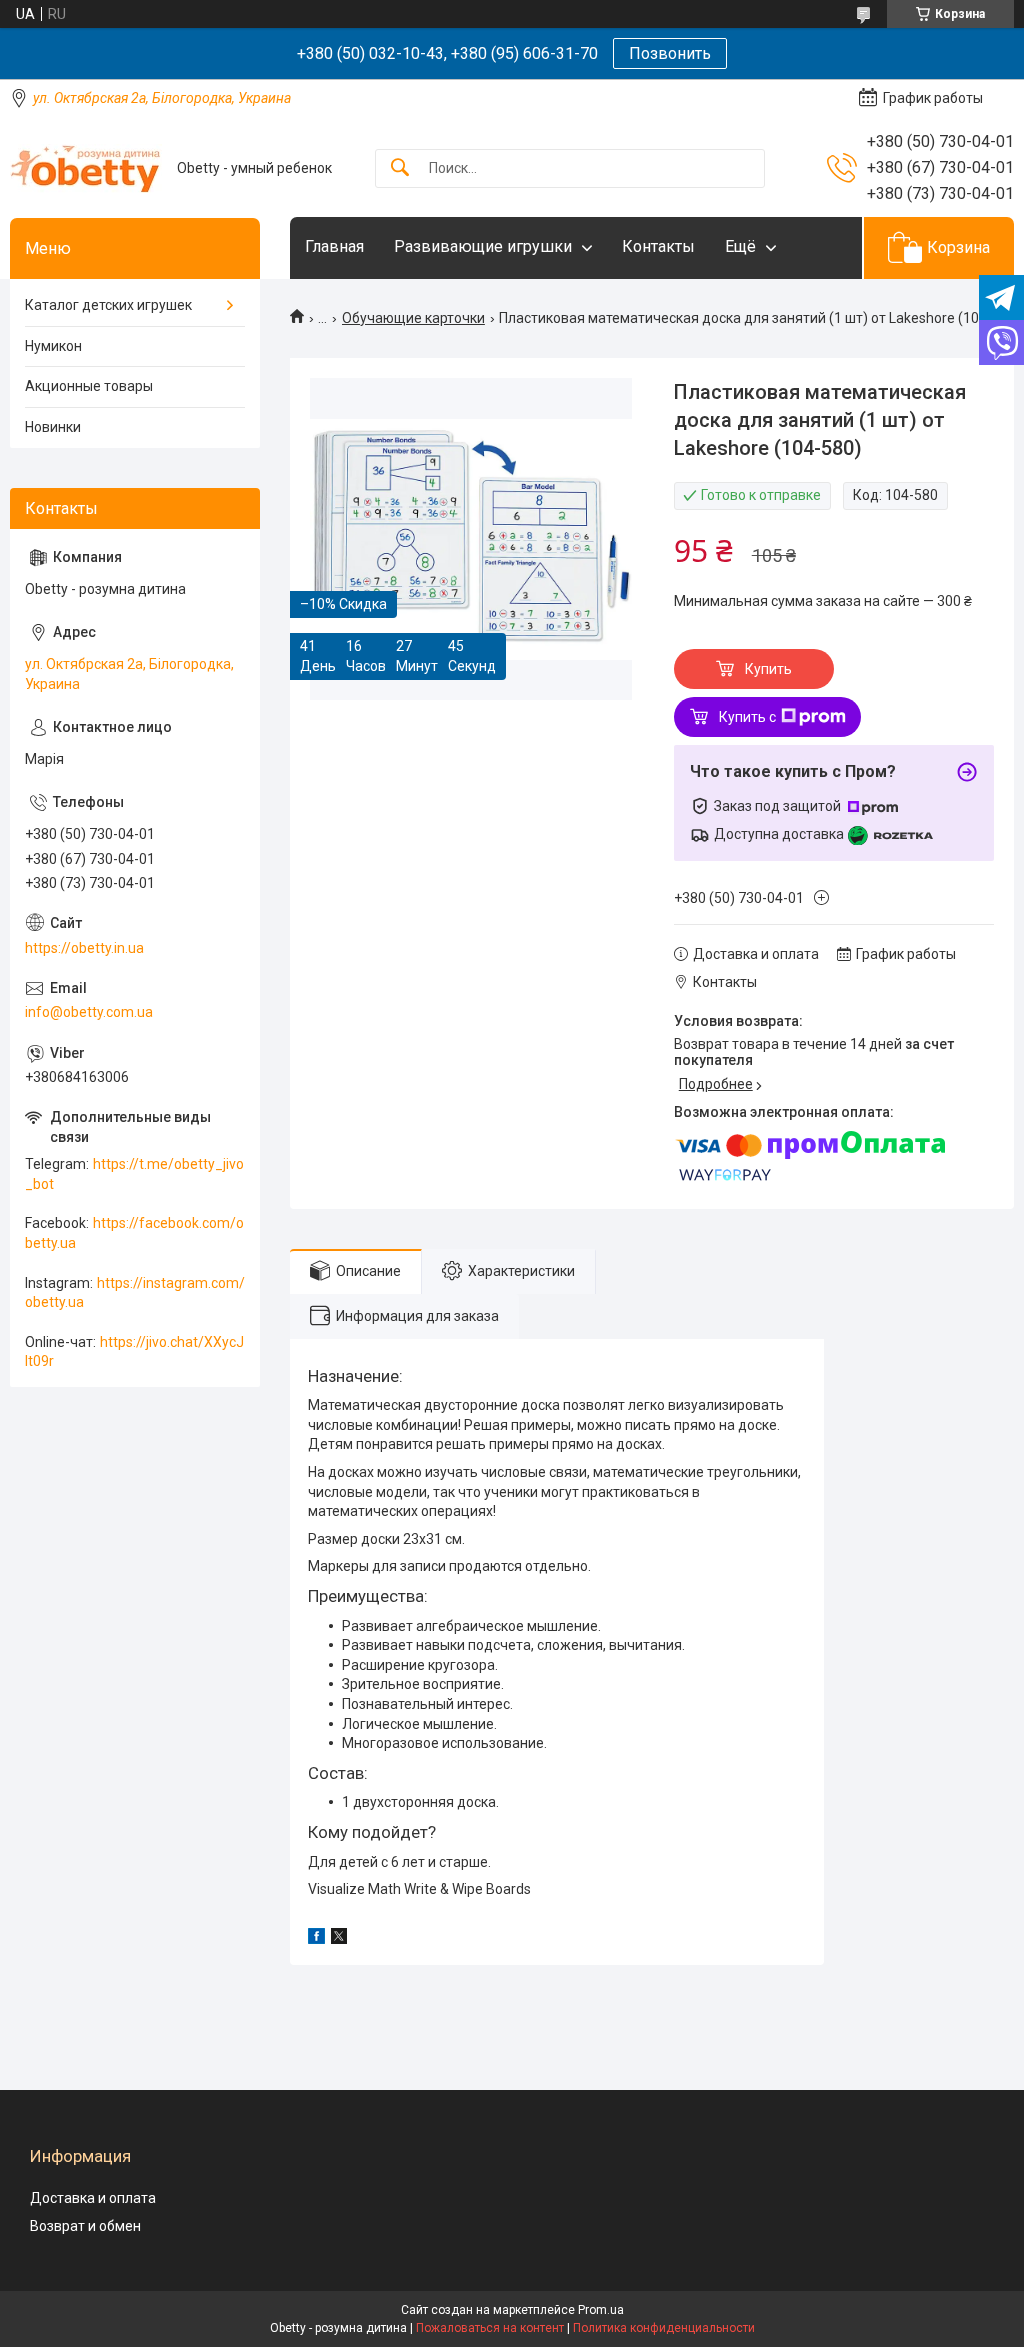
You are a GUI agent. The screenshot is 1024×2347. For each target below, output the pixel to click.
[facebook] (316, 1939)
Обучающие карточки (413, 318)
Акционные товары (89, 386)
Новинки (53, 427)
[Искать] (400, 168)
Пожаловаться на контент (490, 2328)
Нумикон (53, 346)
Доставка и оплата (93, 2198)
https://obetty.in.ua (84, 948)
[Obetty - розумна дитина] (86, 168)
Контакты (658, 246)
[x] (339, 1939)
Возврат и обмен (85, 2226)
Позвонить (670, 53)
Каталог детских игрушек (108, 305)
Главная (334, 246)
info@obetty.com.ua (89, 1012)
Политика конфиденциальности (664, 2328)
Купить (768, 669)
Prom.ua (601, 2310)
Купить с (747, 717)
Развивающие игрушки (483, 246)
